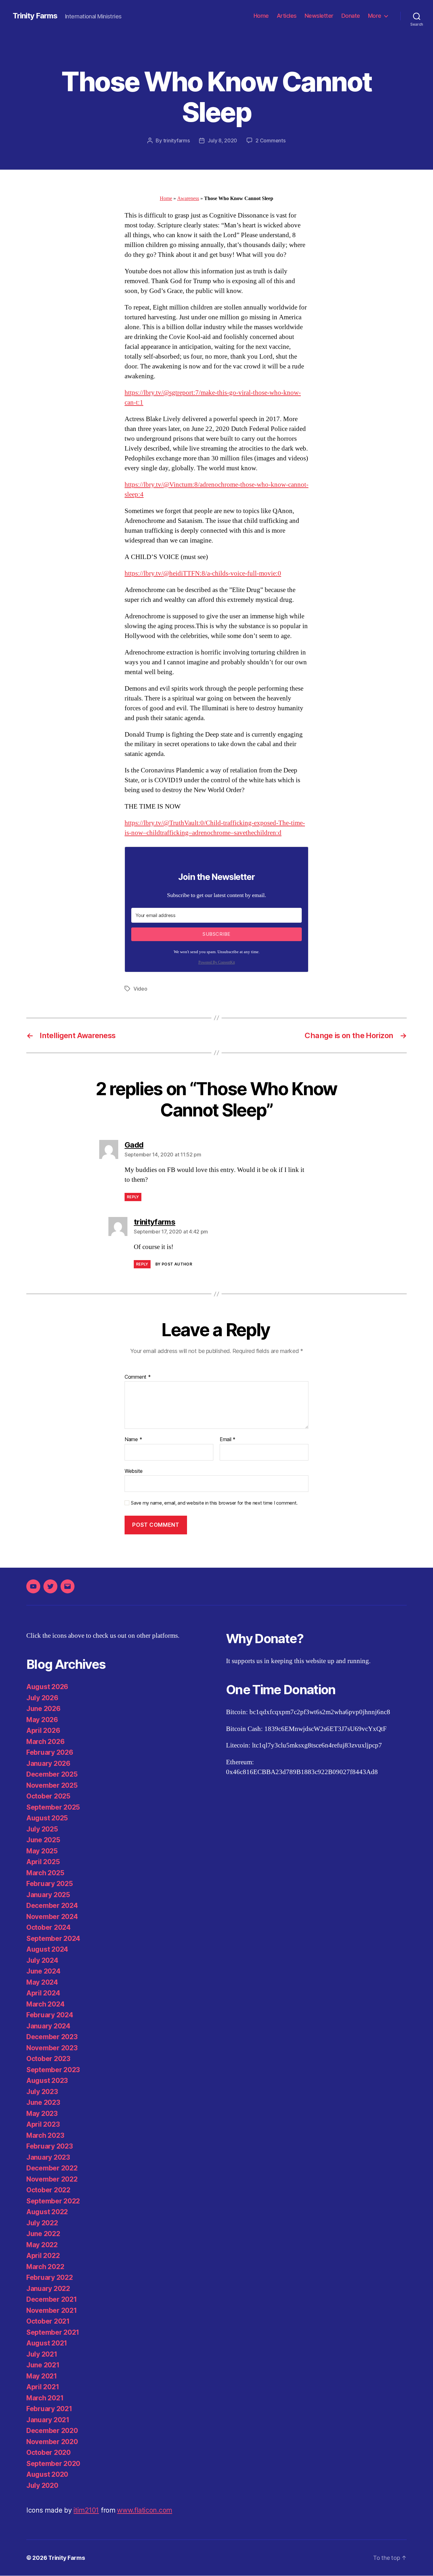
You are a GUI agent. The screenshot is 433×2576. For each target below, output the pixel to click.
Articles (287, 16)
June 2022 (43, 2234)
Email (228, 1440)
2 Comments (270, 140)
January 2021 (48, 2420)
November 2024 (52, 1917)
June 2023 (43, 2102)
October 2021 (48, 2321)
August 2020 (47, 2474)
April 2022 (43, 2256)
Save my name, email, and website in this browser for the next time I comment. (214, 1503)
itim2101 (86, 2510)
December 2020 (52, 2431)
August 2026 (47, 1687)
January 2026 (48, 1763)
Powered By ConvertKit (217, 963)
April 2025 (43, 1862)
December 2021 (52, 2299)
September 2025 (53, 1807)
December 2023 (52, 2037)
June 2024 (43, 1971)
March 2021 (45, 2398)
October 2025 (48, 1796)
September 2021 (53, 2332)
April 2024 (43, 1993)
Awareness (188, 198)
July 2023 (42, 2092)
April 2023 (43, 2124)
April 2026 (43, 1730)
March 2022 (45, 2267)
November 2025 (52, 1785)
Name (133, 1440)
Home (261, 16)
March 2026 (45, 1742)
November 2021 (52, 2310)
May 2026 (42, 1720)
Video (140, 989)
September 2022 (53, 2201)
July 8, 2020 (222, 140)
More (375, 16)
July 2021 (42, 2354)
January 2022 (48, 2289)
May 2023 (42, 2114)
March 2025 (45, 1873)
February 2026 (50, 1752)
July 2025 (42, 1829)
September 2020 (53, 2464)
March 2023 (45, 2135)
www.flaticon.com (145, 2510)
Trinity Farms (35, 16)
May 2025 (42, 1851)
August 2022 (47, 2212)
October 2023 (48, 2059)
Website (134, 1471)
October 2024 (48, 1927)
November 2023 (52, 2048)
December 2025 (52, 1774)
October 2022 (48, 2190)
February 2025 (50, 1884)
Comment (138, 1377)
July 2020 (42, 2485)
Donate (351, 16)
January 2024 (48, 2026)
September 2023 (53, 2070)
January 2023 (48, 2157)
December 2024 (52, 1906)
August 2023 (47, 2081)
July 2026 (42, 1698)
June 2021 (43, 2365)
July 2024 (42, 1960)
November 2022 (52, 2179)
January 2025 (48, 1895)
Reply (133, 1197)
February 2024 (50, 2015)
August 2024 (47, 1949)
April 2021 (43, 2387)
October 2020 (48, 2452)
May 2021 (42, 2376)
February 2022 (50, 2277)
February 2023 (50, 2146)
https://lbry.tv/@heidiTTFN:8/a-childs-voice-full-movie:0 (203, 573)
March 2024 (45, 2004)
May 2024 (42, 1982)
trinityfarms (177, 140)
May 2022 (42, 2245)
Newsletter (319, 16)
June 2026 (43, 1709)
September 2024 (53, 1939)
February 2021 (49, 2409)
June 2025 (43, 1840)
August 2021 (47, 2343)
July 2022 (42, 2223)
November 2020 (52, 2442)
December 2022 (52, 2168)
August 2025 (47, 1818)
